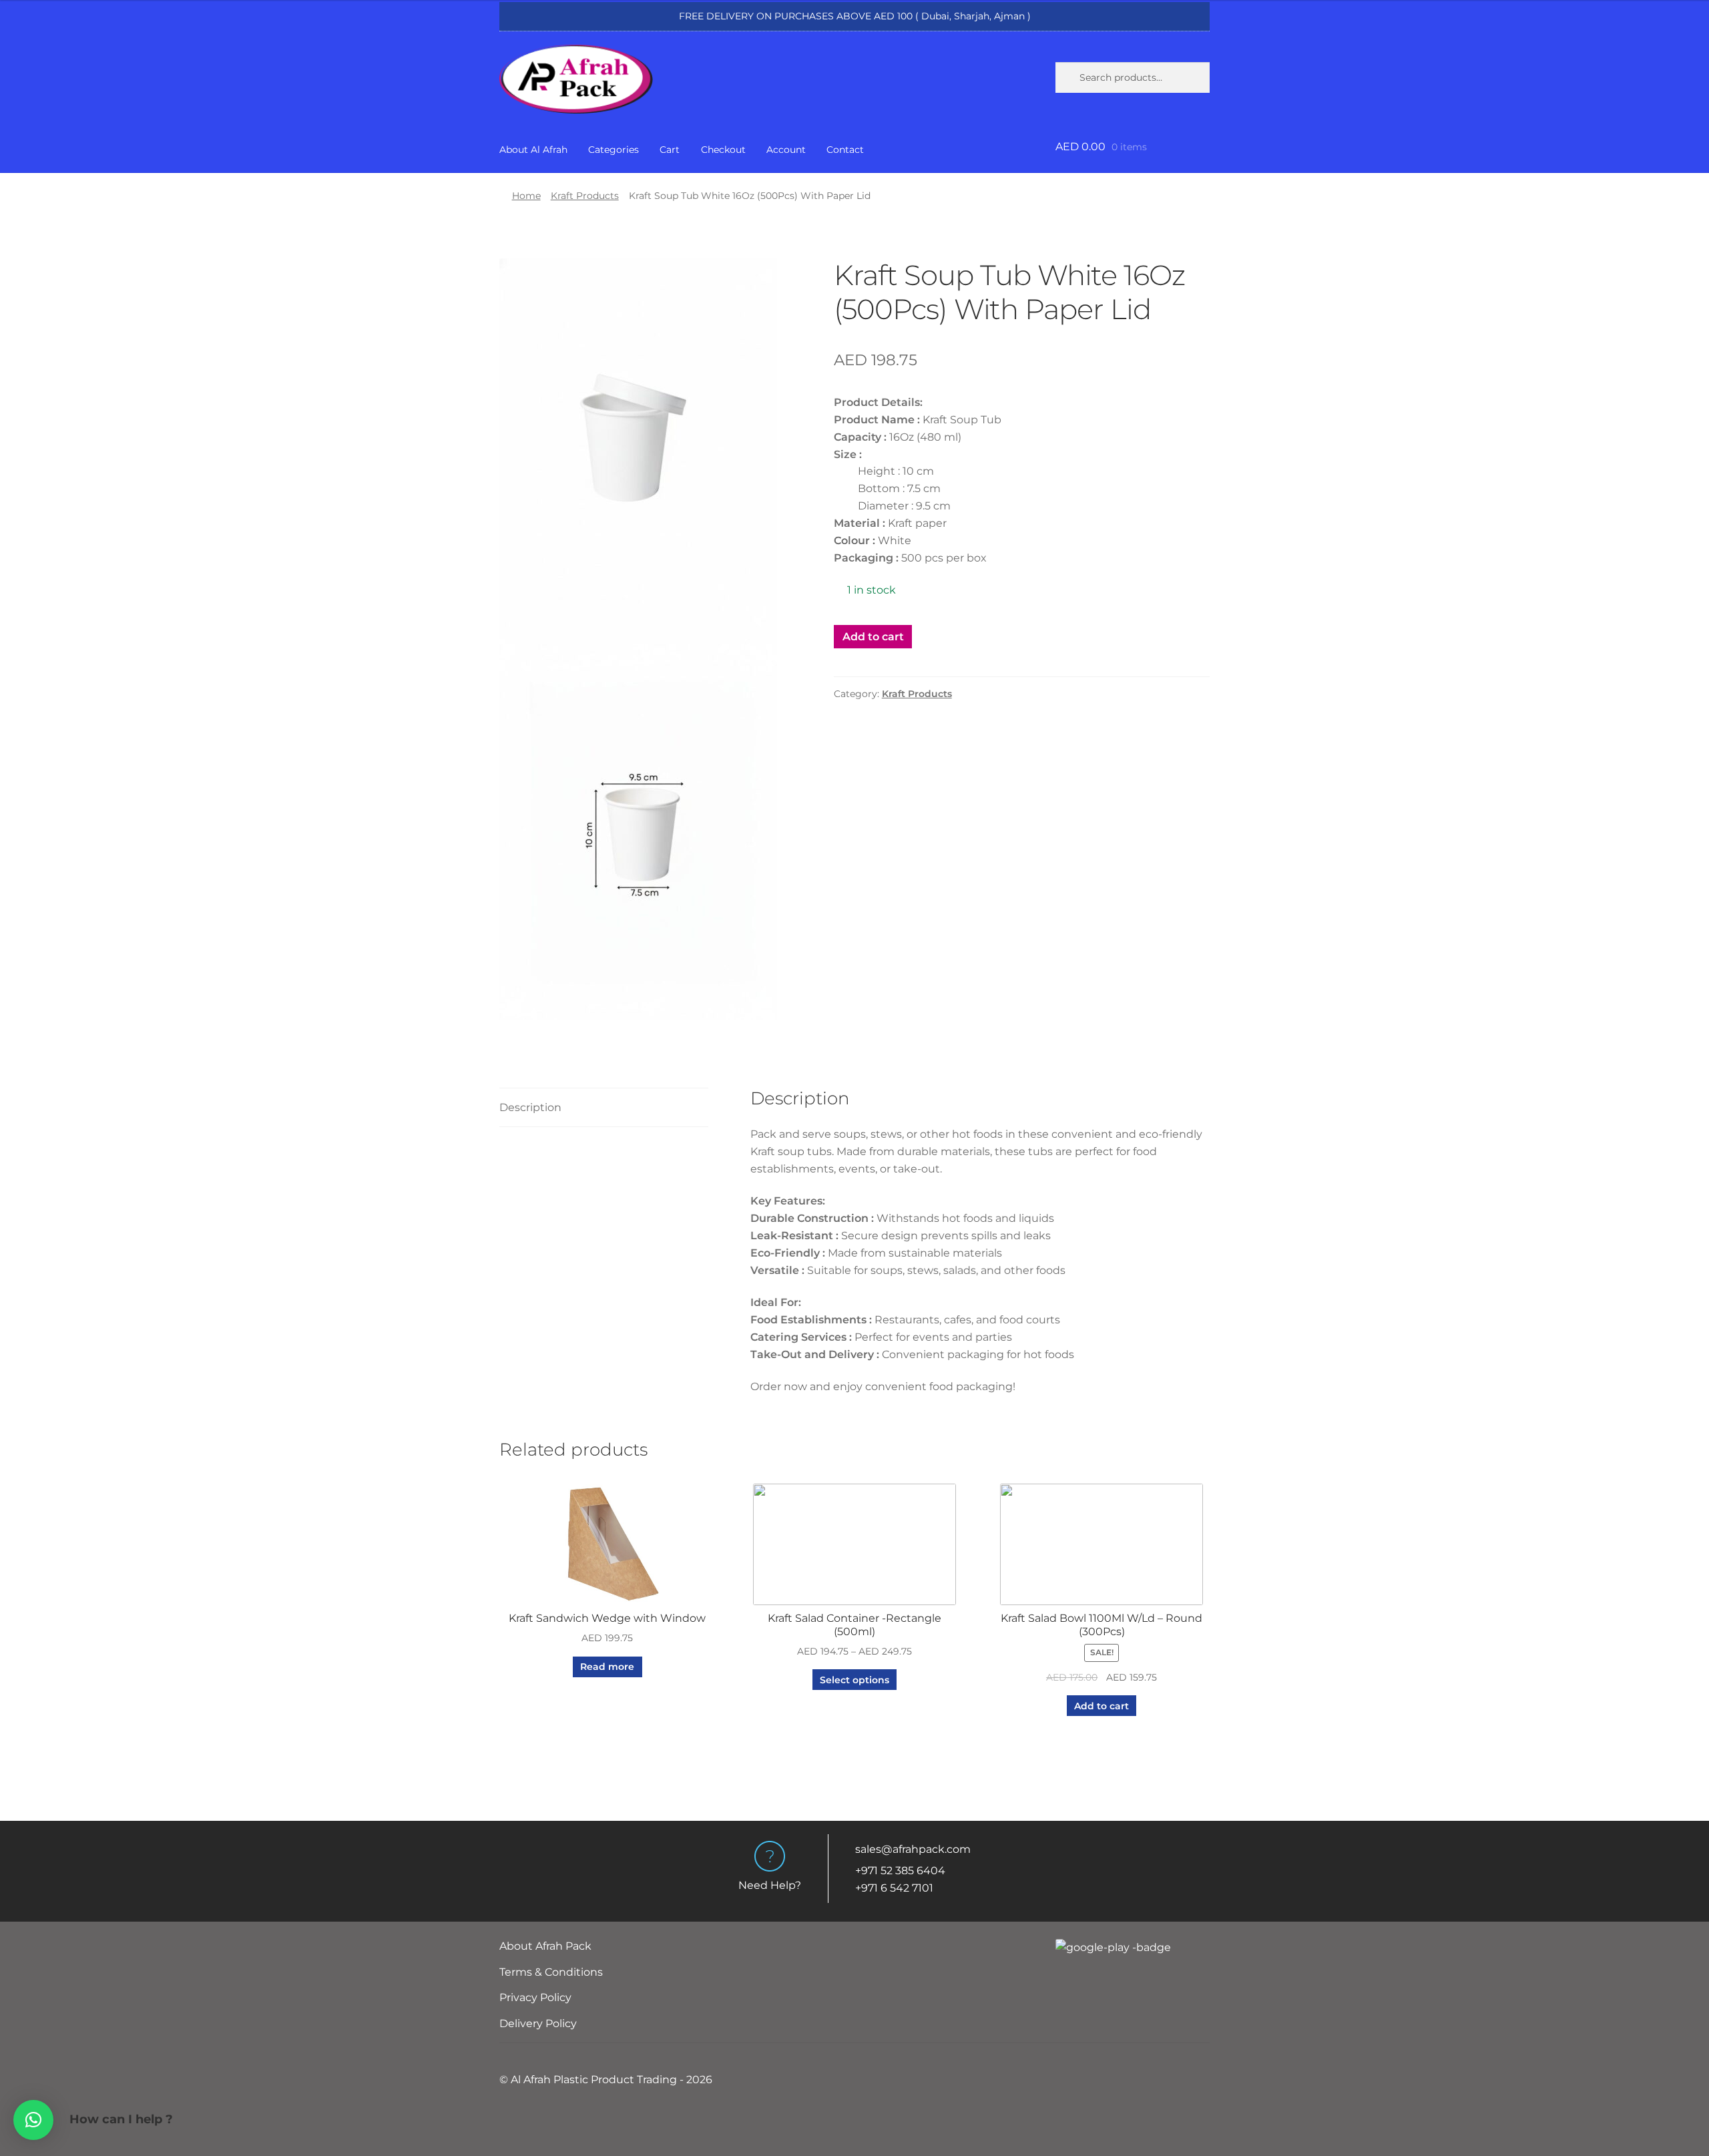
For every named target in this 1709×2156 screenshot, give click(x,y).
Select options (854, 1680)
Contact (845, 150)
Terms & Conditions (551, 1972)
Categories (614, 150)
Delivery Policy (538, 2023)
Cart (670, 150)
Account (786, 150)
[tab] (604, 1108)
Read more (607, 1667)
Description (530, 1107)
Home (526, 196)
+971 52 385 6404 (900, 1871)
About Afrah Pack (545, 1946)
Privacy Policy (535, 1997)
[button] (33, 2120)
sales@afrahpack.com (913, 1849)
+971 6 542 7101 (894, 1888)
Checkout (723, 150)
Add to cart (873, 637)
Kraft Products (585, 196)
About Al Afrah (533, 150)
